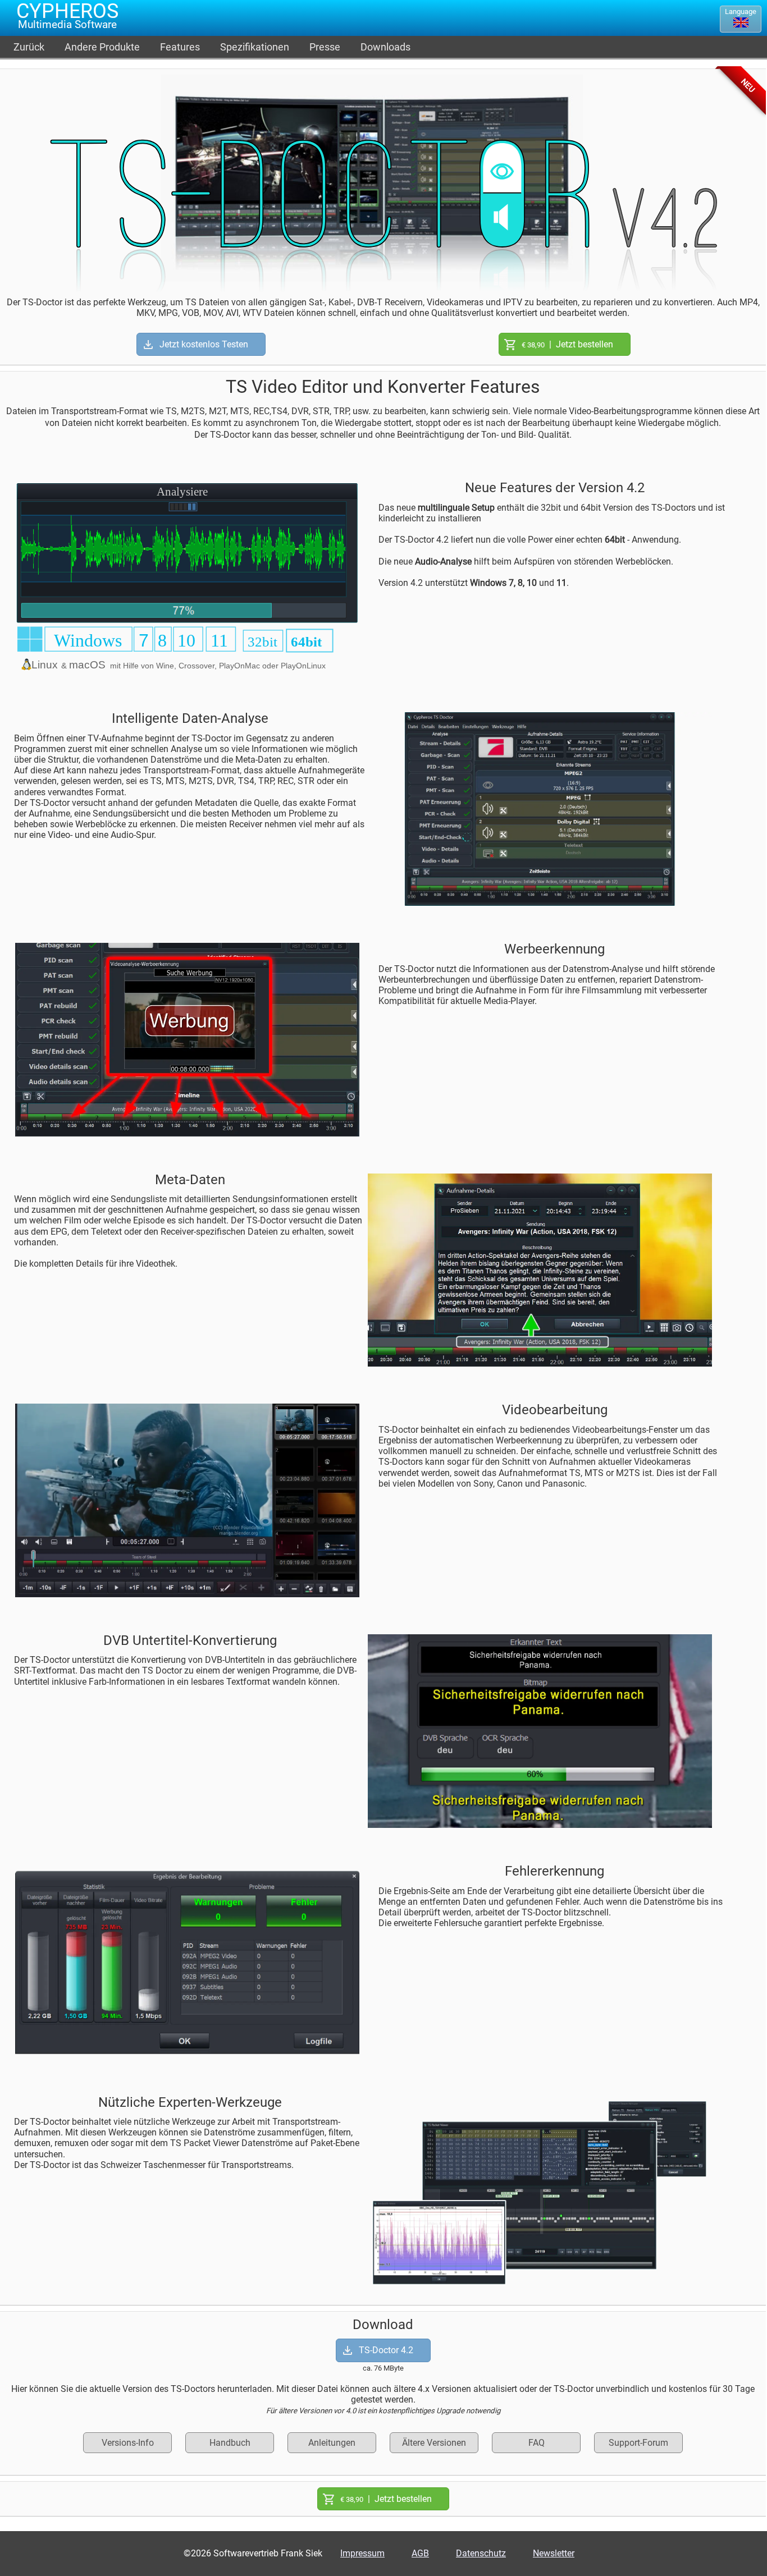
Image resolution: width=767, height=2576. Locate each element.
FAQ (537, 2443)
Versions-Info (128, 2443)
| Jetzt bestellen (567, 344)
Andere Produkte (102, 47)
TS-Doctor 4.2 (386, 2350)
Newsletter (554, 2553)
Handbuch (230, 2443)
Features (180, 47)
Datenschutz (481, 2553)
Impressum (362, 2553)
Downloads (385, 47)
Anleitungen (332, 2443)
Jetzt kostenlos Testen (204, 344)
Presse (325, 47)
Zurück (29, 47)
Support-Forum (638, 2443)
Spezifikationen (255, 47)
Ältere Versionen (434, 2443)
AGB (420, 2553)
